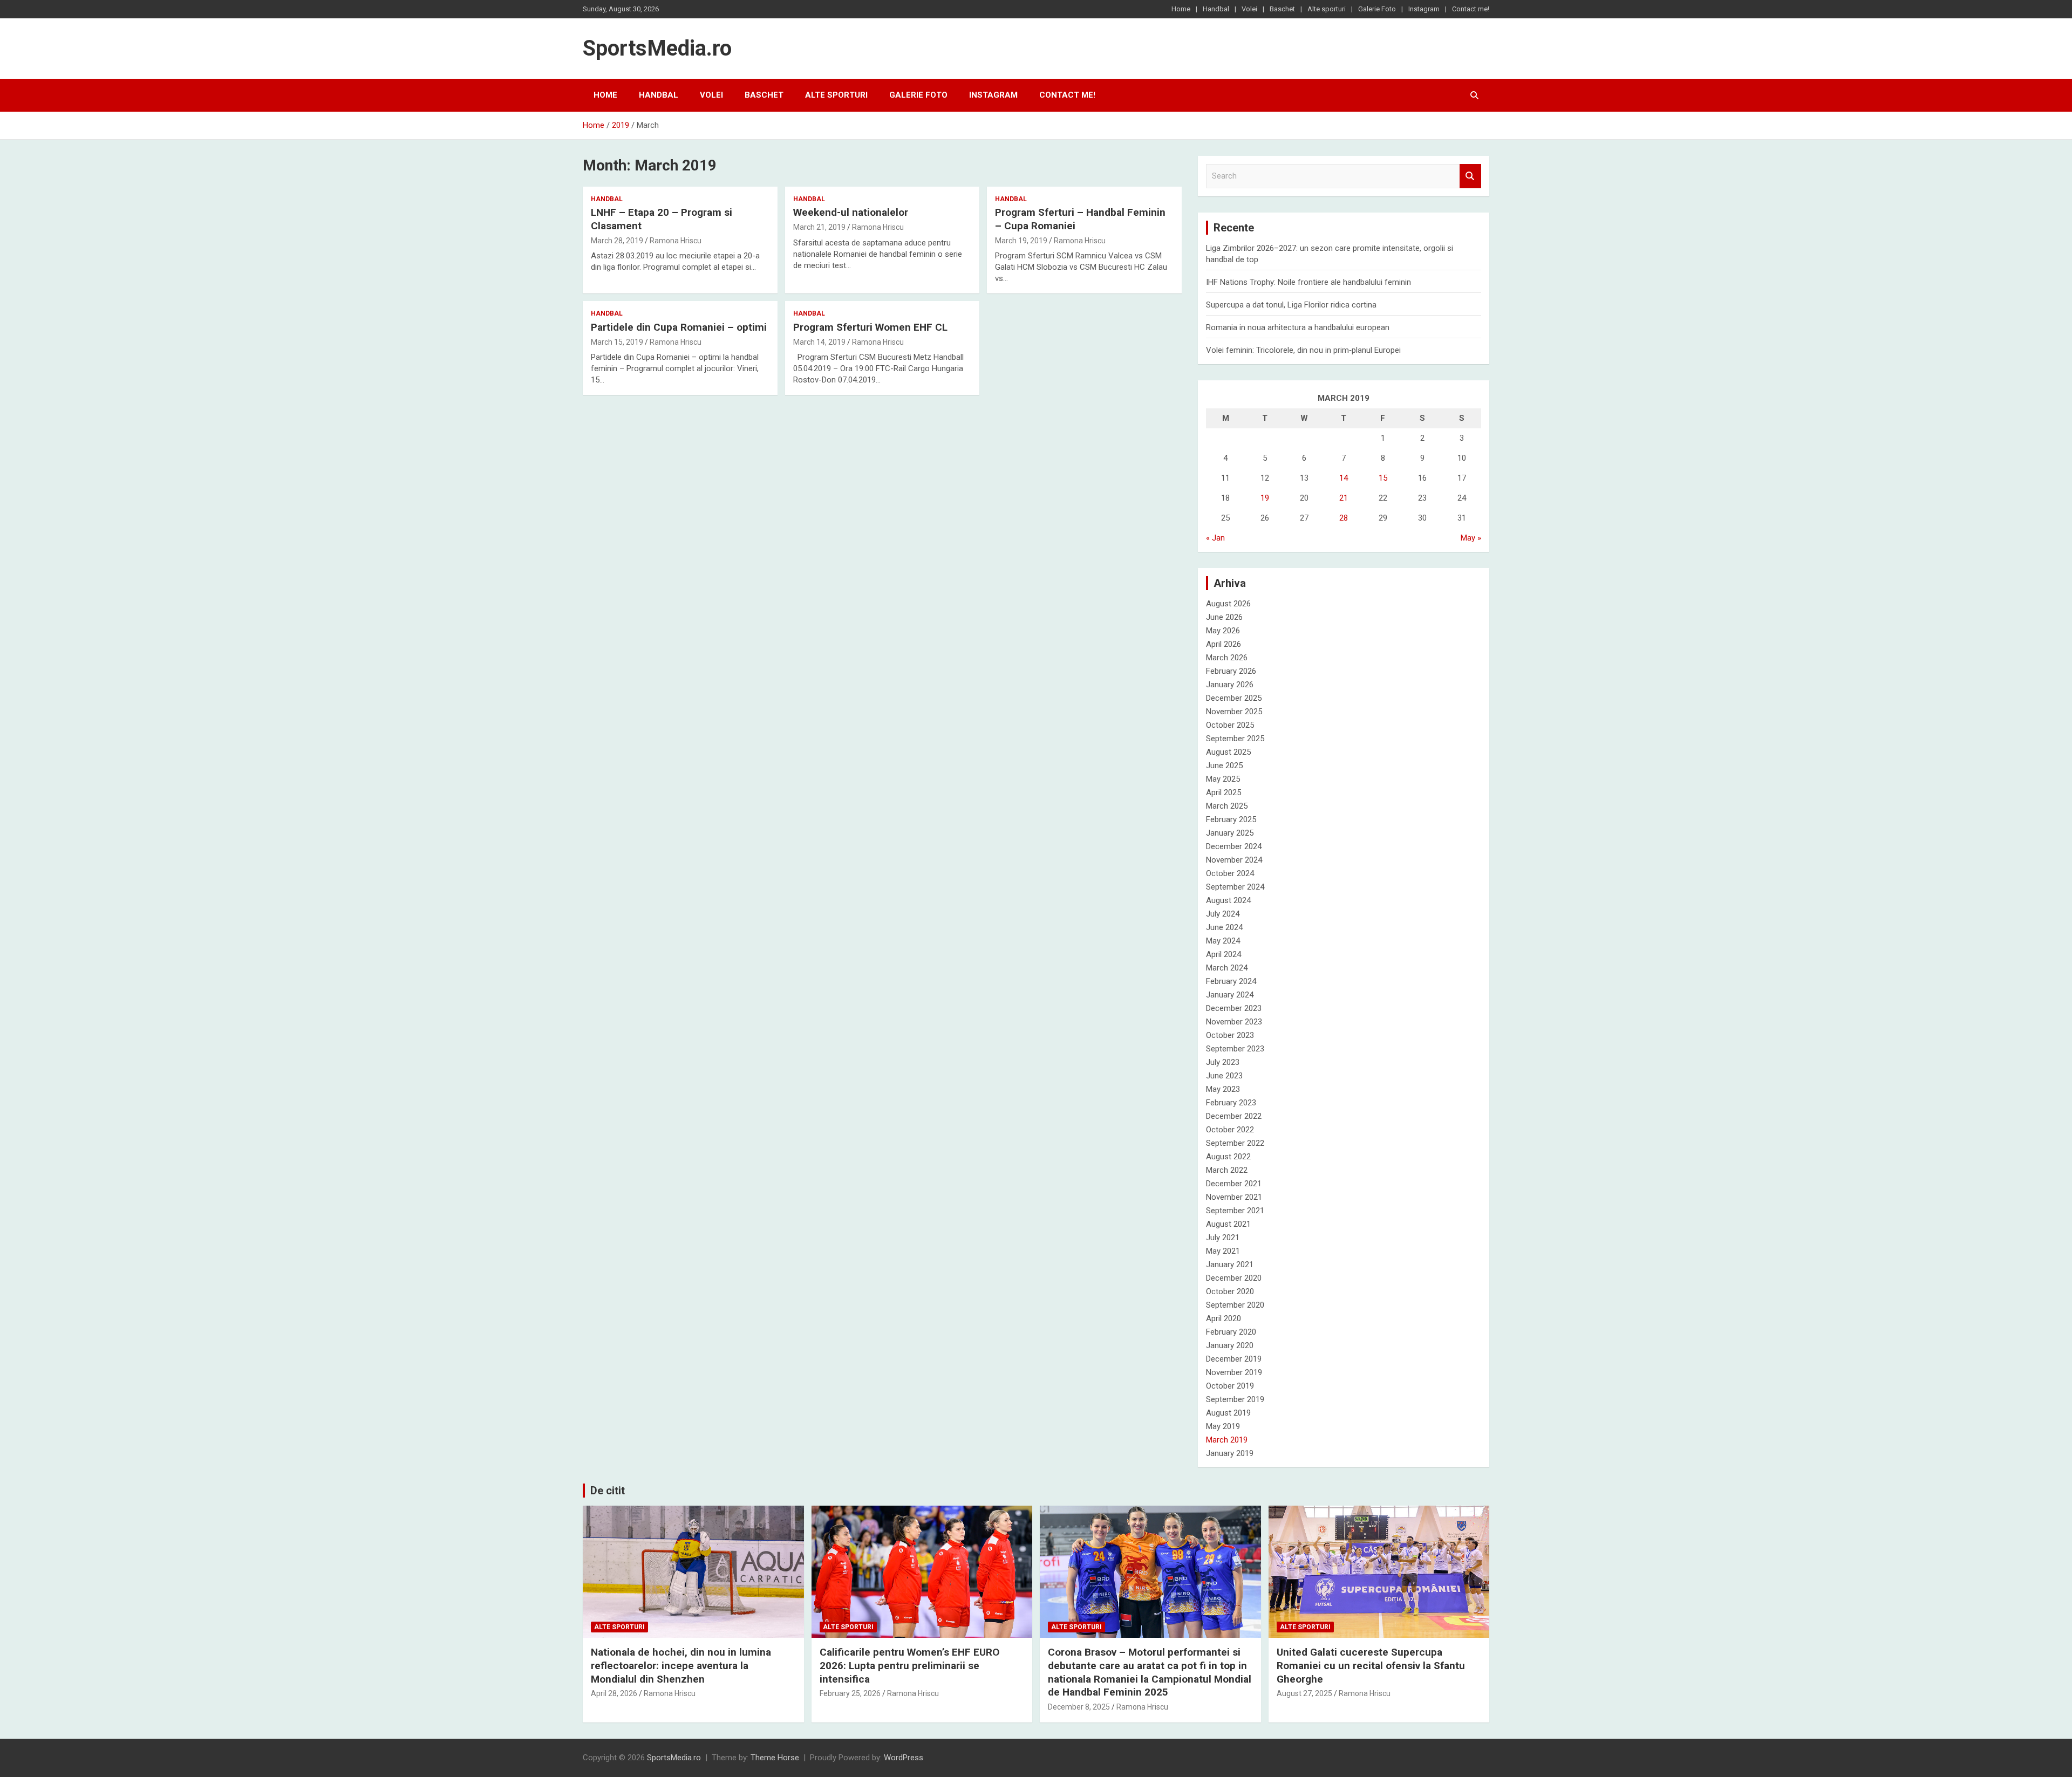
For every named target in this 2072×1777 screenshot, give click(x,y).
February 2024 (1231, 981)
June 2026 (1224, 617)
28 (1344, 518)
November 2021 (1234, 1197)
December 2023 (1234, 1008)
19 (1265, 498)
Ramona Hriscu (676, 241)
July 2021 (1223, 1238)
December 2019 (1234, 1359)
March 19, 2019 (1021, 241)
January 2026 (1230, 685)
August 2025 (1228, 752)
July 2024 (1223, 914)
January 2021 (1230, 1265)
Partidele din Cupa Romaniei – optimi (679, 327)
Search (1470, 176)
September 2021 (1235, 1211)
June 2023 (1224, 1076)
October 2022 (1230, 1130)
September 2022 (1235, 1143)
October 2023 (1230, 1035)
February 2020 (1231, 1332)
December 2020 (1234, 1278)
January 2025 (1230, 833)
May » (1471, 538)
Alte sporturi (1327, 9)
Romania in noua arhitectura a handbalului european (1298, 327)
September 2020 (1235, 1305)
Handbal (1216, 9)
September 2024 (1235, 887)
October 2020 (1230, 1291)
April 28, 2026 (614, 1693)
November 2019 (1234, 1372)
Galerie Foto (1377, 9)
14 (1344, 478)
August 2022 (1228, 1157)
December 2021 (1234, 1184)
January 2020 (1230, 1345)
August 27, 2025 (1304, 1693)
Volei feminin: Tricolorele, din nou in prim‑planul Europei (1303, 350)
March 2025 (1227, 806)
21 (1344, 498)
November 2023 (1234, 1022)
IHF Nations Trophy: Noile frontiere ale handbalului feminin (1308, 282)
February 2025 (1231, 819)
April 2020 (1224, 1318)
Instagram (1424, 9)
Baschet (1282, 9)
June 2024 (1224, 927)
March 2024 (1227, 968)
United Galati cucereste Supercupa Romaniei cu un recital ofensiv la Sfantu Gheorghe (1371, 1665)
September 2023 (1235, 1049)
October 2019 (1230, 1386)
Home (1181, 9)
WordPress (904, 1758)
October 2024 (1230, 873)
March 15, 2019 (617, 342)
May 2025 (1223, 779)
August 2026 (1228, 604)
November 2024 (1234, 860)
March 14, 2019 (819, 342)
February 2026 (1231, 671)
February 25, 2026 (850, 1693)
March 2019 (1227, 1440)
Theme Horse (775, 1758)
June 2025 (1224, 766)
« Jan (1215, 538)
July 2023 (1223, 1062)
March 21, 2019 (819, 227)
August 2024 (1228, 900)
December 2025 (1234, 698)
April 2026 (1224, 644)
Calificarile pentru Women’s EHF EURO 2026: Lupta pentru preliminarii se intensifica (909, 1665)
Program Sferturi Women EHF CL (870, 327)
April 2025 (1224, 792)
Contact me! (1471, 9)
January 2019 (1230, 1453)
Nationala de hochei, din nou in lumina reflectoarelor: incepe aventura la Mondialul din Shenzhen (681, 1665)
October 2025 (1230, 725)
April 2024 (1224, 954)
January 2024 (1230, 995)
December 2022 (1234, 1116)
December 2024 (1234, 846)
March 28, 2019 (617, 241)
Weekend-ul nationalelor (851, 212)
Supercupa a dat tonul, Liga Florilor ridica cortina (1291, 305)
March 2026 (1227, 658)
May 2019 (1223, 1426)
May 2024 (1223, 941)
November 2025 (1234, 712)
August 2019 (1228, 1413)
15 (1383, 478)
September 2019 (1235, 1399)
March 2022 (1227, 1170)
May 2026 (1223, 631)
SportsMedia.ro (657, 48)
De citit (608, 1491)
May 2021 (1223, 1251)
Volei (1249, 9)
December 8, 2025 (1079, 1707)
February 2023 (1231, 1103)
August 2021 (1228, 1224)
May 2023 (1223, 1089)
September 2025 (1235, 739)
